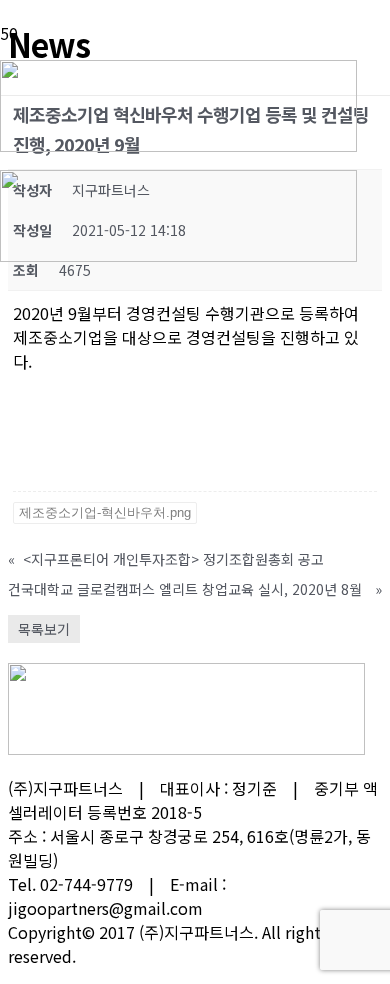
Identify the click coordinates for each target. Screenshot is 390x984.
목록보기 (44, 629)
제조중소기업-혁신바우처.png (105, 512)
